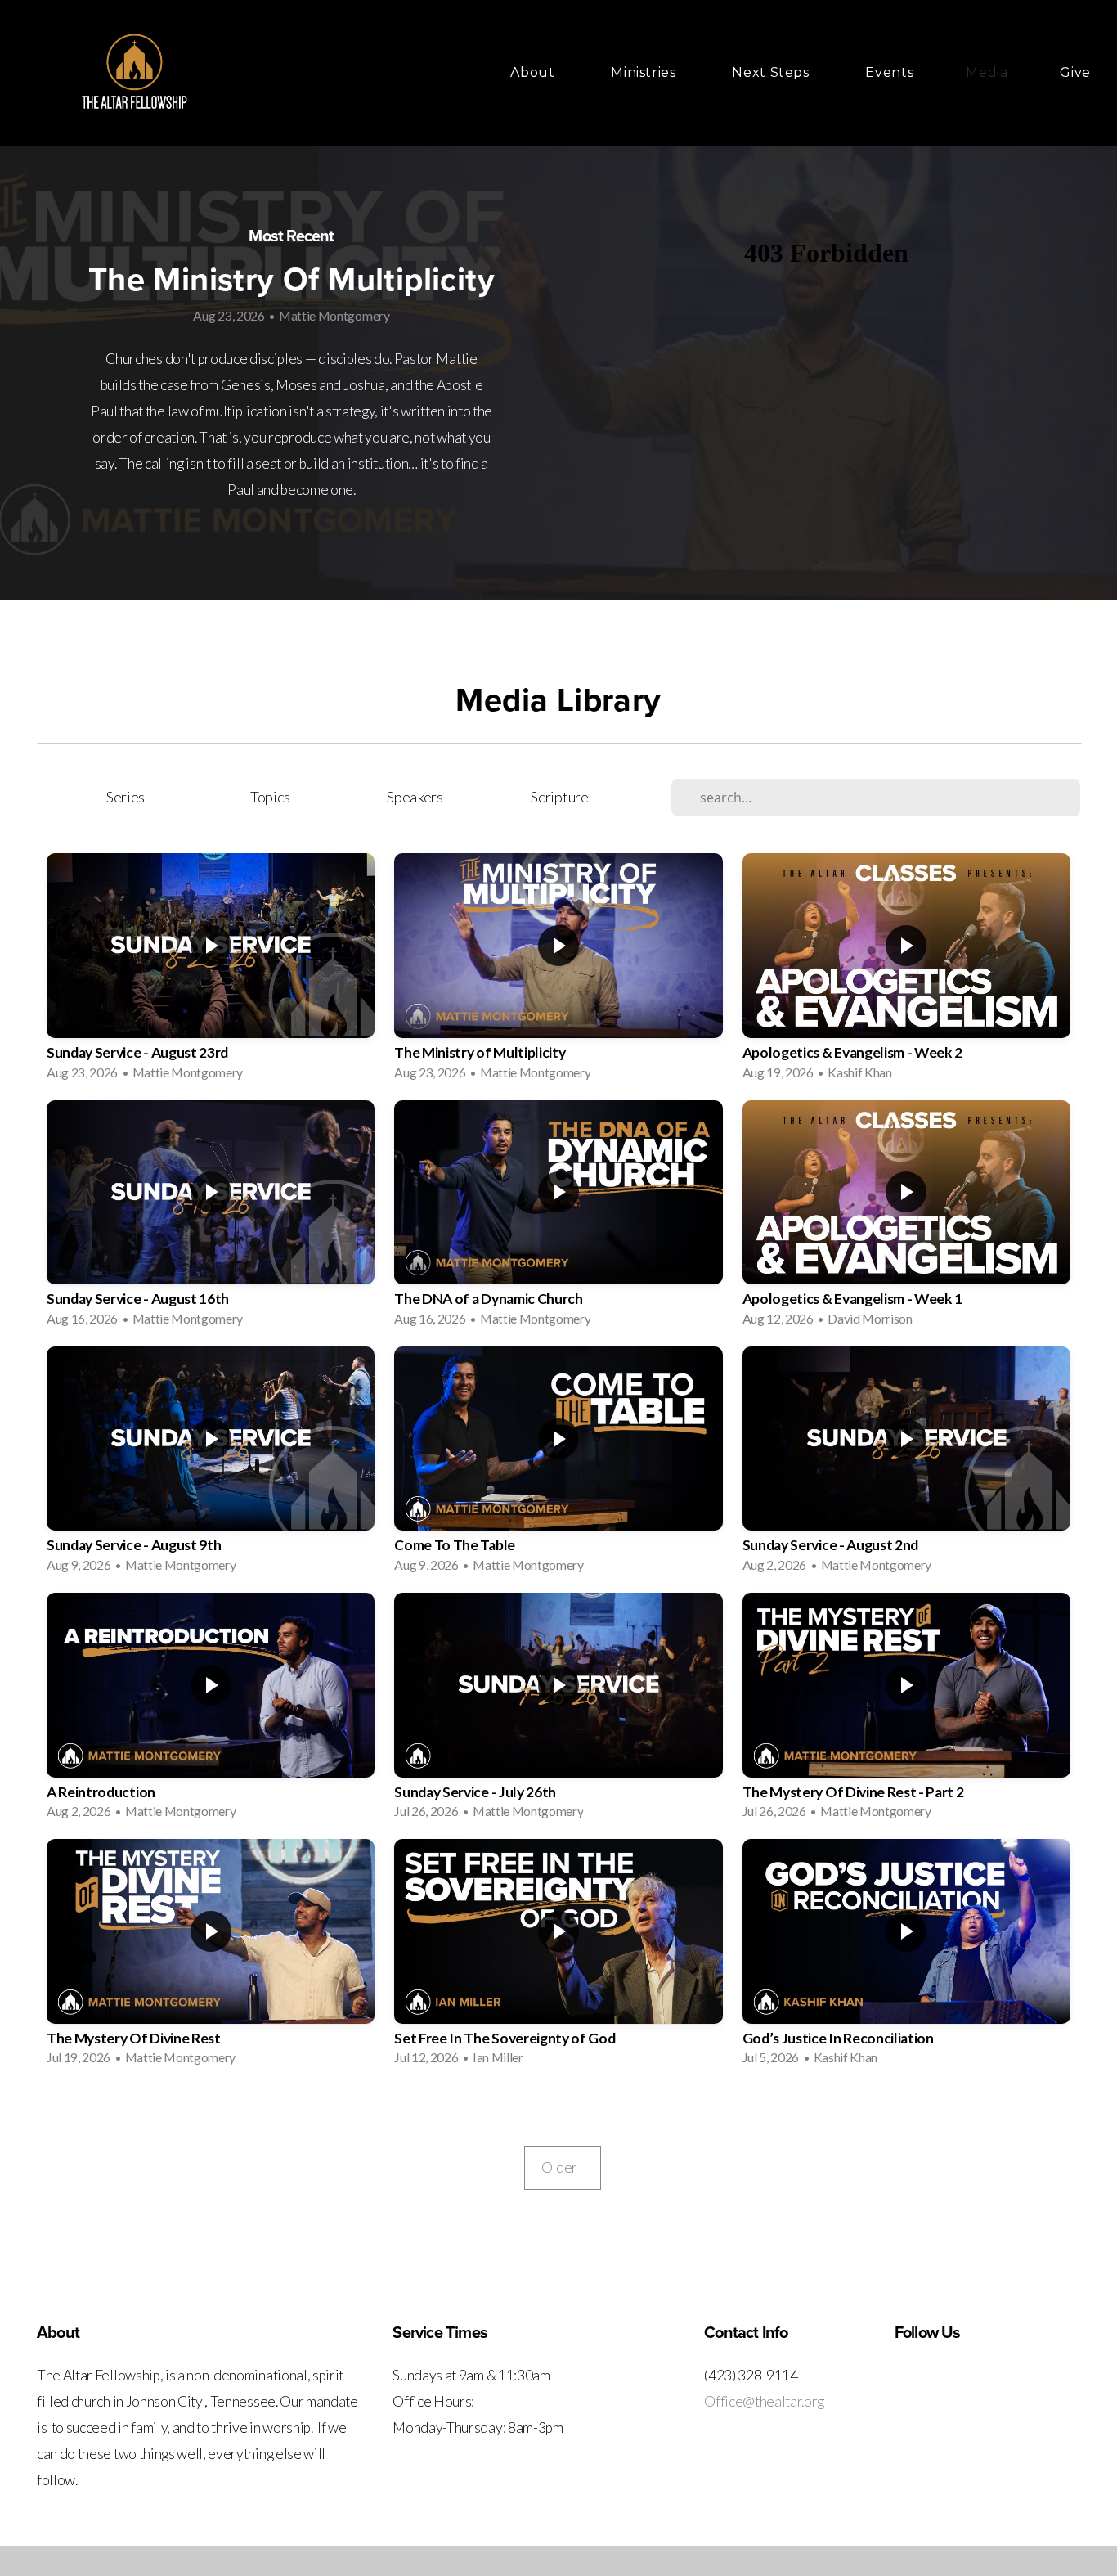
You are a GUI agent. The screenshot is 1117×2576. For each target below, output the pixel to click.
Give (1075, 72)
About (534, 72)
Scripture (559, 797)
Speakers (415, 797)
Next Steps (772, 72)
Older (563, 2167)
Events (889, 72)
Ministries (645, 72)
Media (987, 72)
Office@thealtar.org (764, 2401)
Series (126, 797)
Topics (270, 797)
